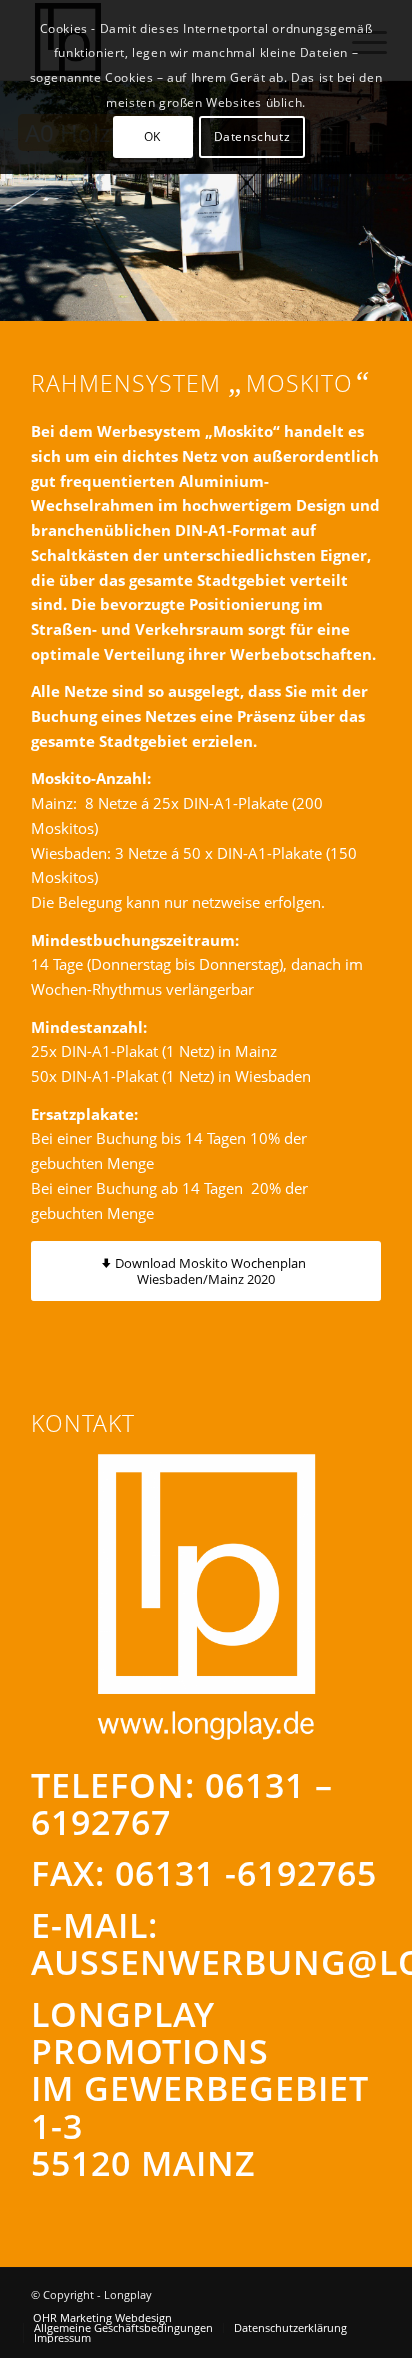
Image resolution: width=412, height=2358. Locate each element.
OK (152, 136)
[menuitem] (102, 2318)
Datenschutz (252, 136)
